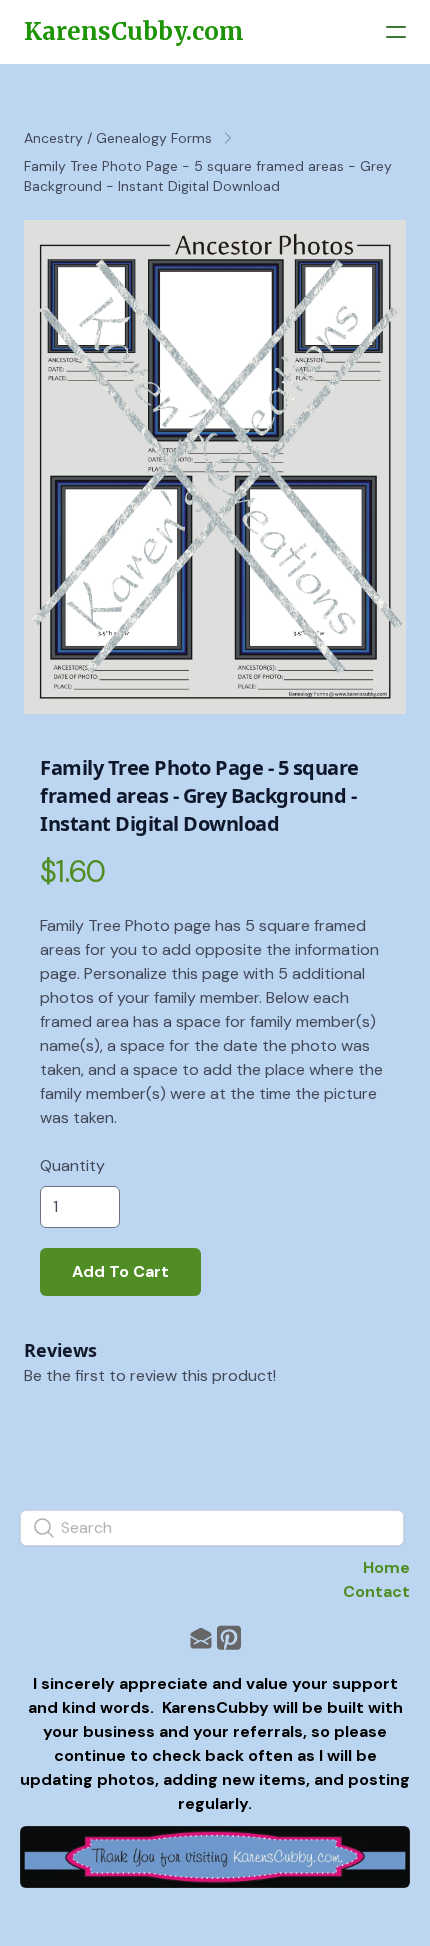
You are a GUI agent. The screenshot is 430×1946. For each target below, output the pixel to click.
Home (386, 1567)
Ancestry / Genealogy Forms (118, 138)
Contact (376, 1591)
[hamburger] (396, 32)
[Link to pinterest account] (229, 1637)
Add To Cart (120, 1271)
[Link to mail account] (201, 1637)
